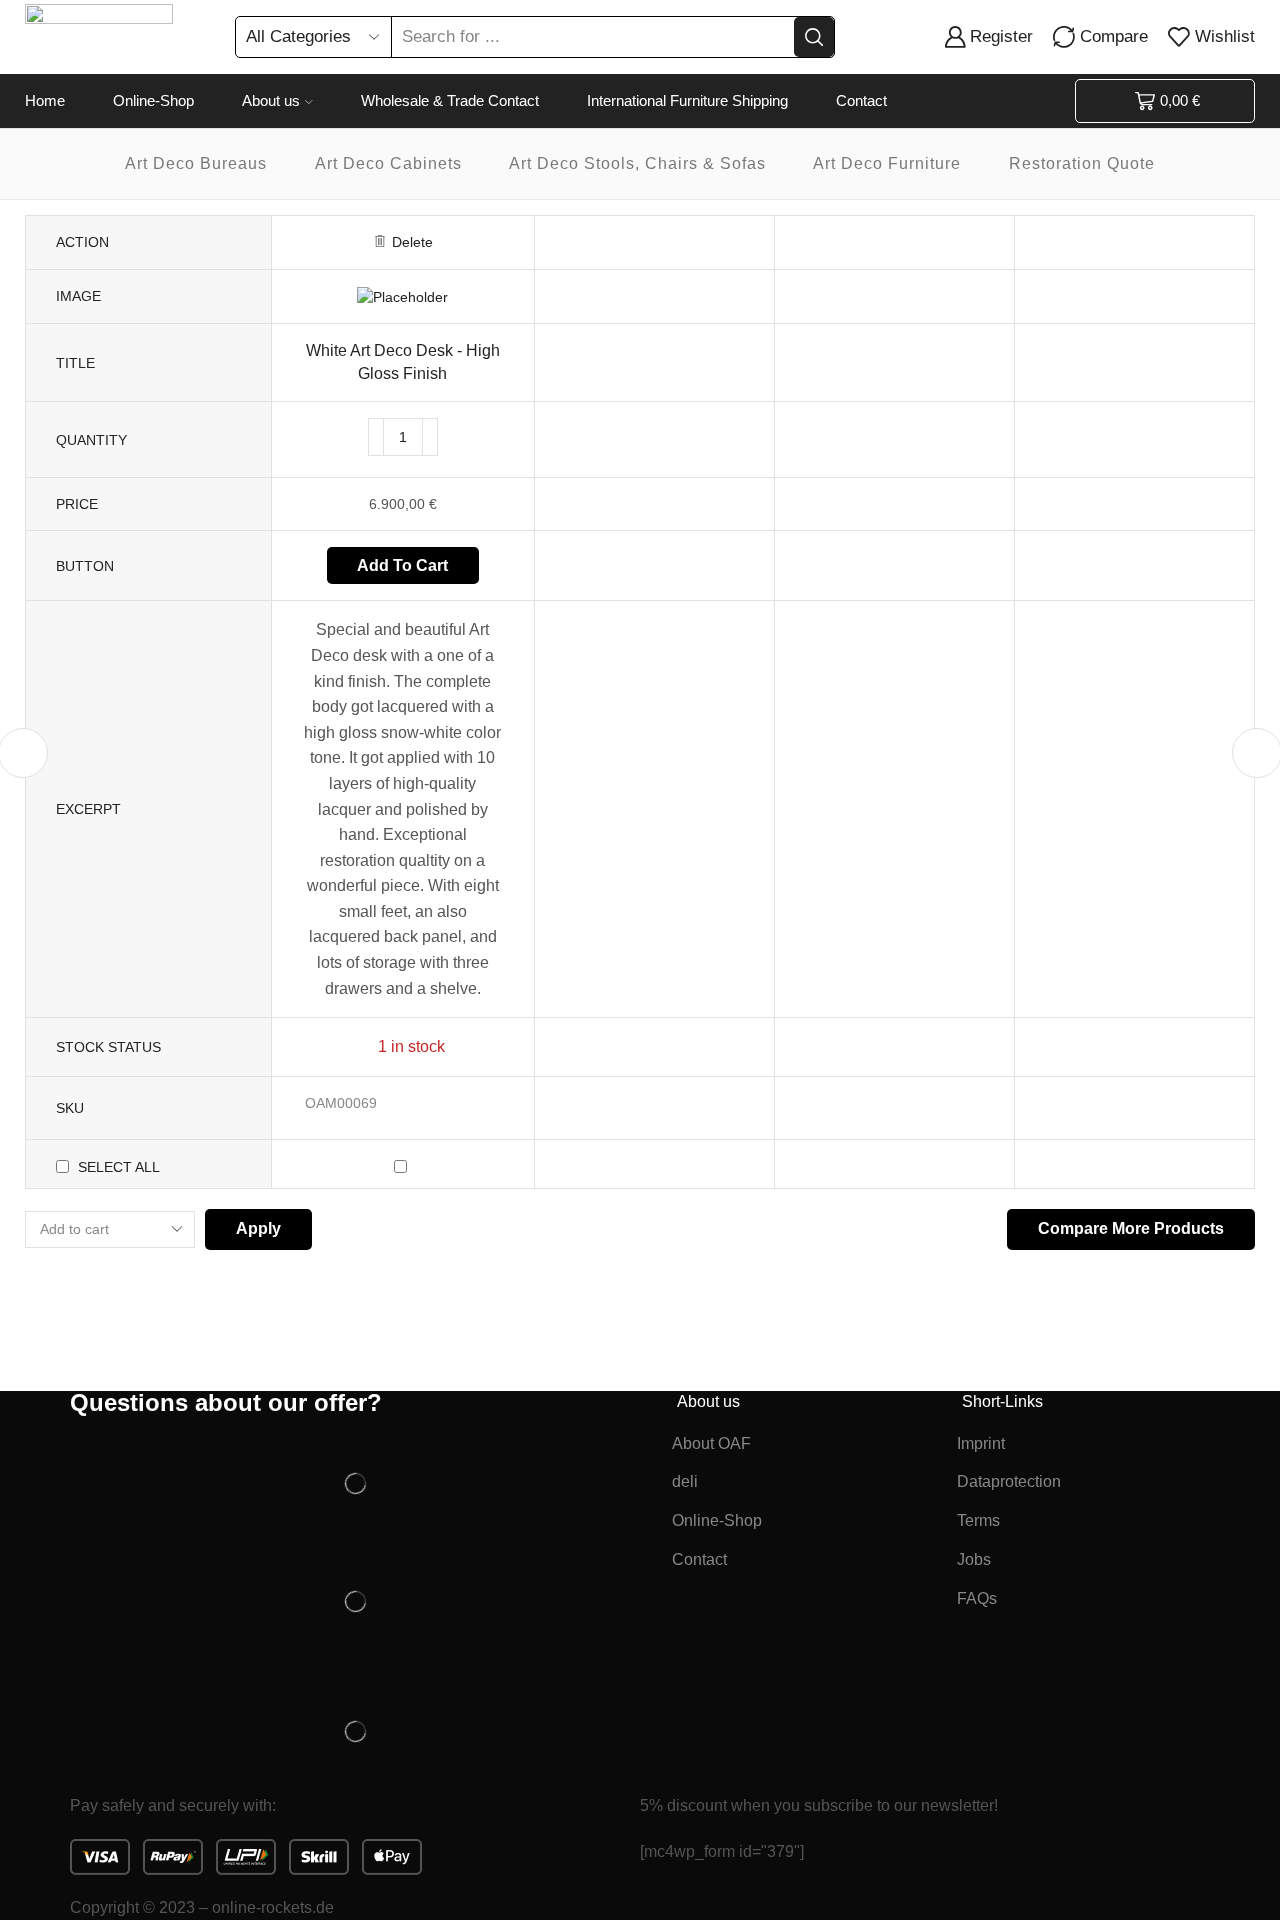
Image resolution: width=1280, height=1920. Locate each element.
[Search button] (814, 37)
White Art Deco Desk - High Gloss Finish (403, 362)
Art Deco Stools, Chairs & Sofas (637, 163)
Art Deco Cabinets (388, 163)
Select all (119, 1167)
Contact (861, 100)
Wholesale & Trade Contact (450, 100)
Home (45, 100)
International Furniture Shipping (687, 100)
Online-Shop (153, 100)
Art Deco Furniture (887, 163)
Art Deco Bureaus (196, 163)
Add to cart (402, 565)
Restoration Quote (1082, 163)
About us (271, 100)
